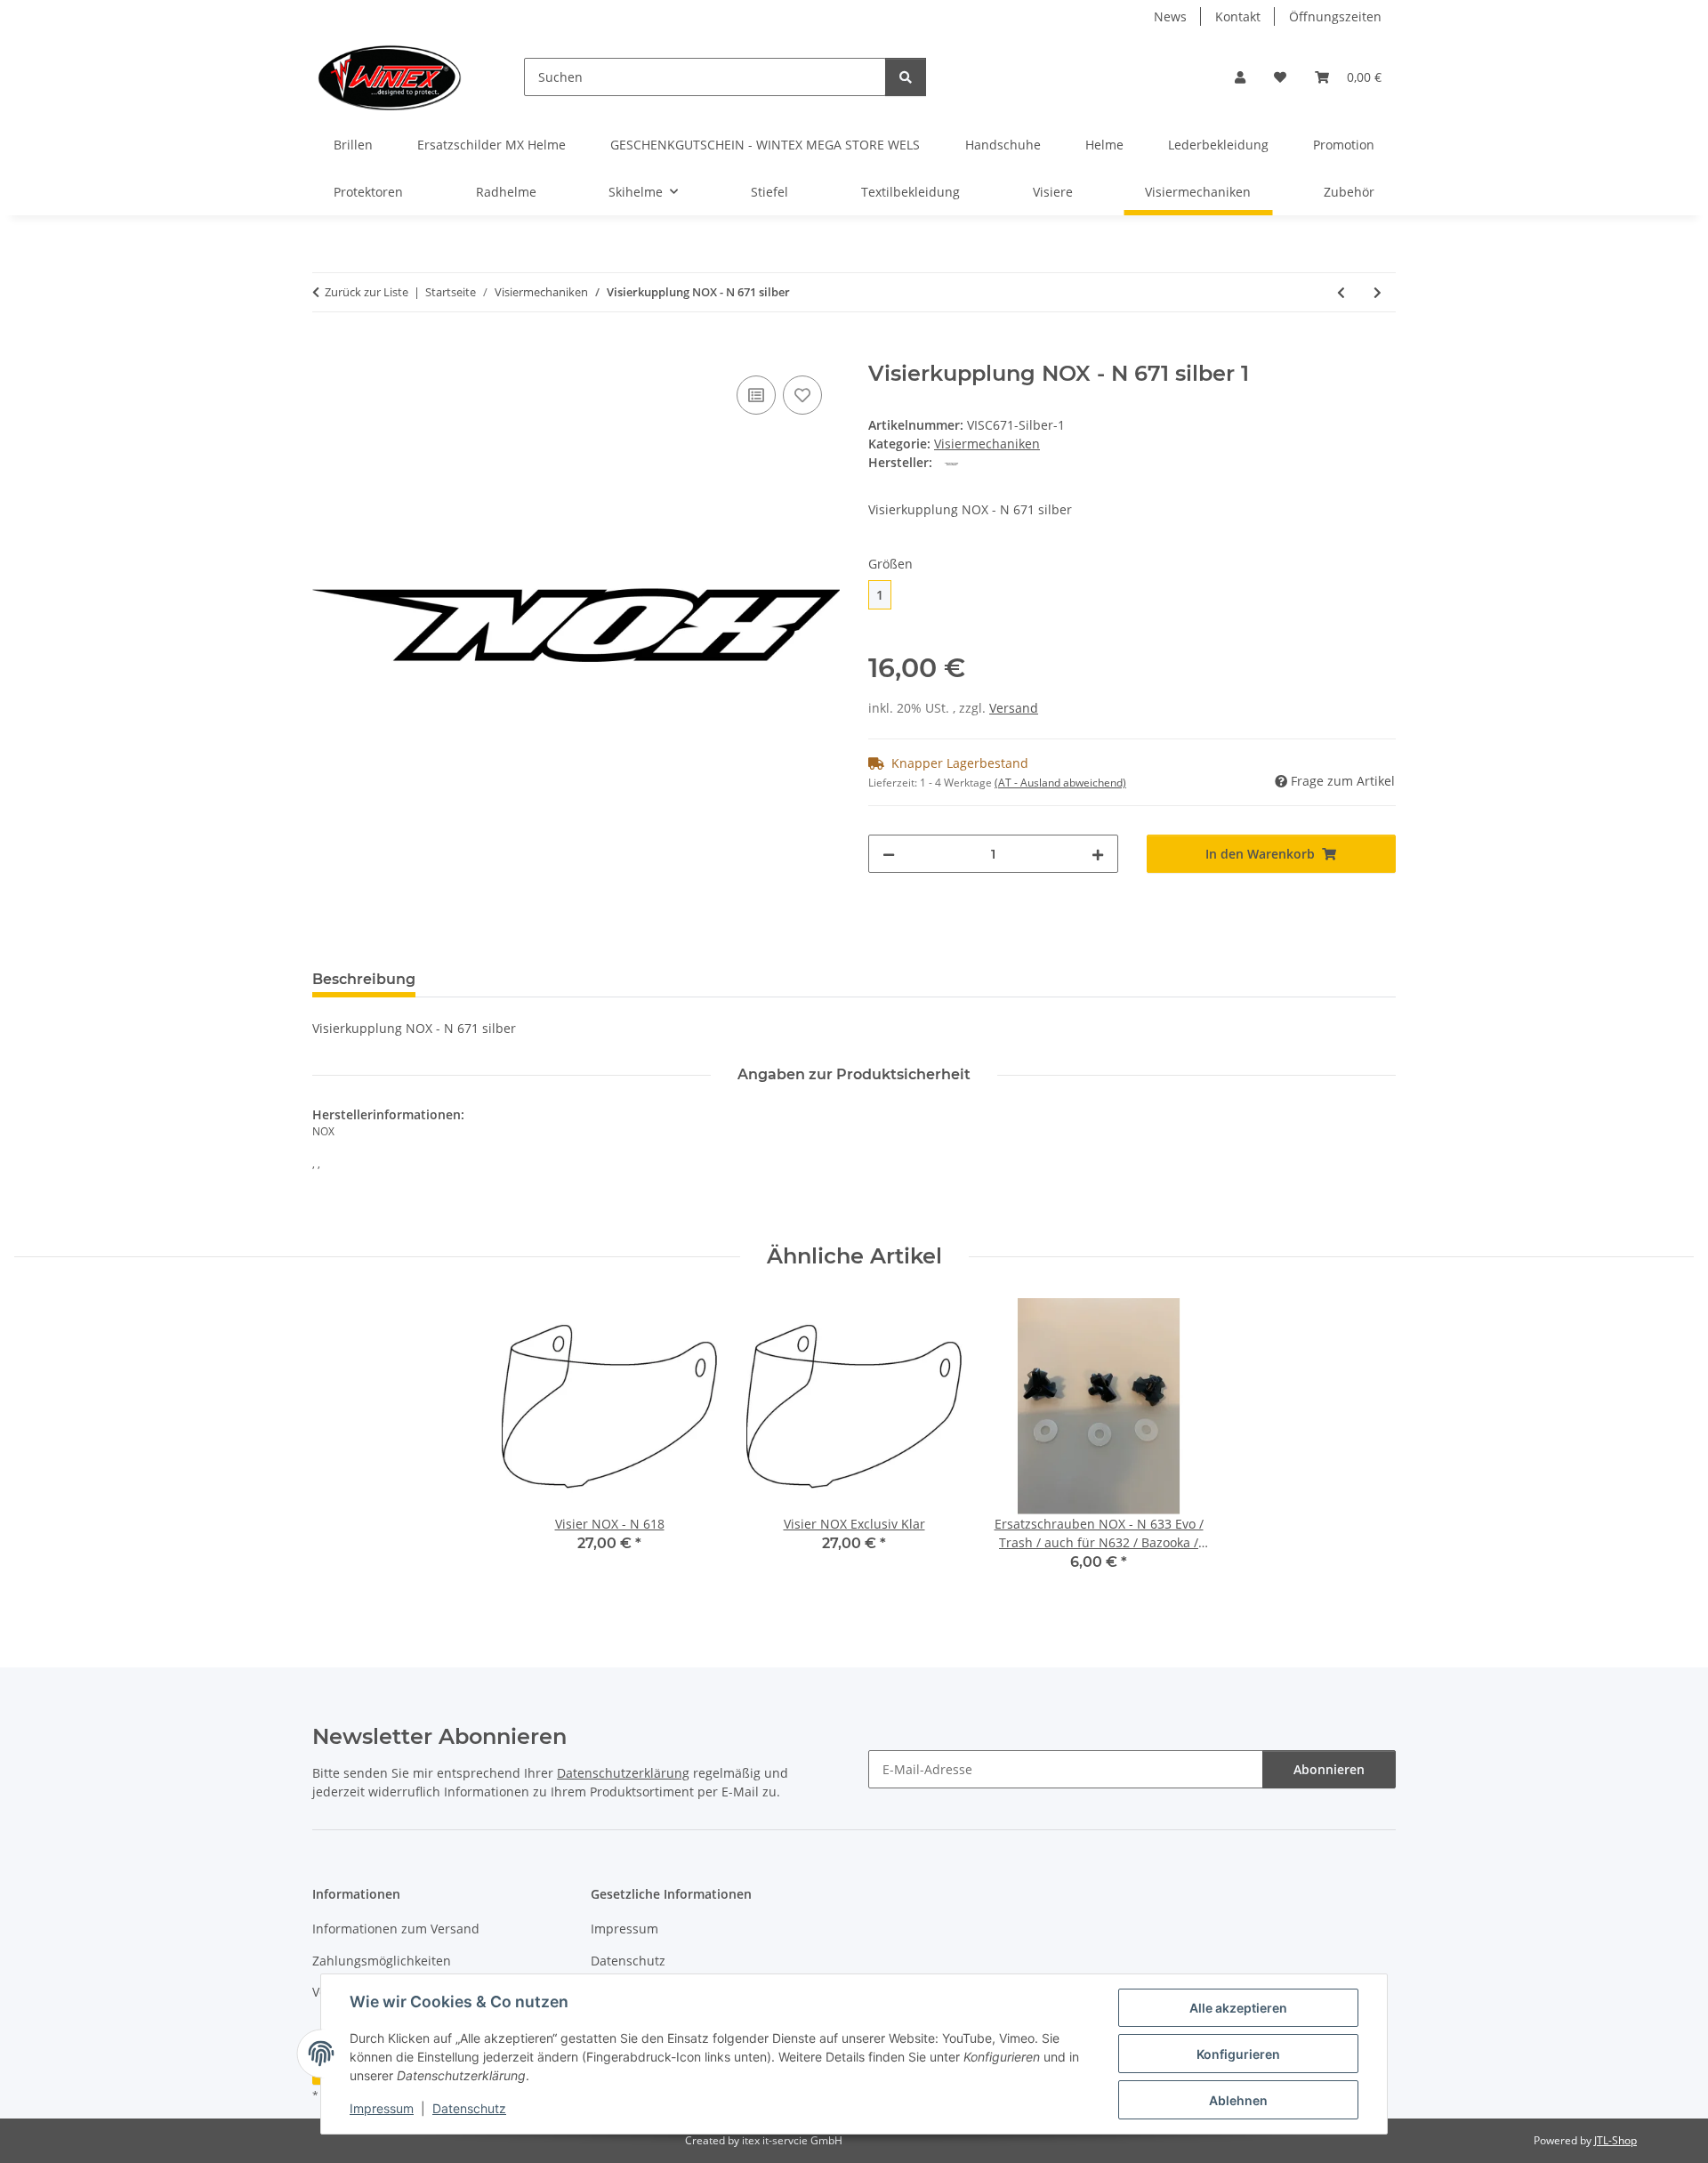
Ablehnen (1238, 2100)
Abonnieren (1329, 1769)
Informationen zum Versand (396, 1929)
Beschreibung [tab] (364, 979)
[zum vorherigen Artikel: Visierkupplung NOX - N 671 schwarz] (1341, 292)
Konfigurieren (1238, 2054)
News (1170, 16)
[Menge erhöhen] (1098, 854)
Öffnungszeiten (1335, 16)
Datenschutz (469, 2108)
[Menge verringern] (889, 854)
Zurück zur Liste (367, 292)
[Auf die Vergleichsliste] (756, 395)
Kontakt (1238, 16)
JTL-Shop (1615, 2140)
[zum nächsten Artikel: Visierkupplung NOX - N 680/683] (1378, 292)
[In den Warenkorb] (326, 351)
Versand (1014, 708)
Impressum (382, 2108)
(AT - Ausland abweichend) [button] (1060, 783)
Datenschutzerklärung (623, 1773)
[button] (1240, 77)
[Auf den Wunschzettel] (802, 395)
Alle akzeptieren (1238, 2008)
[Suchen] (906, 77)
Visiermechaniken (987, 444)
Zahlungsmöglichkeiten (382, 1961)
